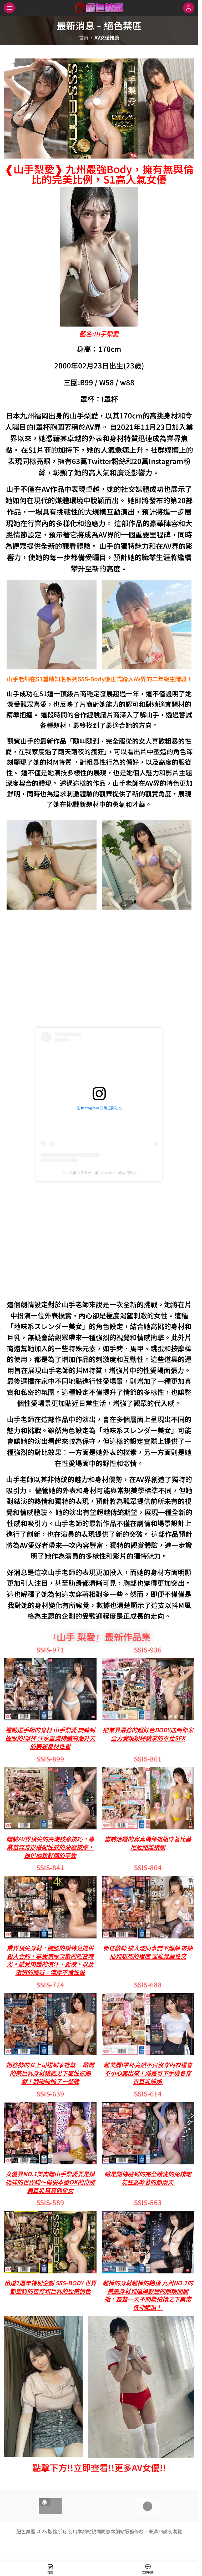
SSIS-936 (148, 1650)
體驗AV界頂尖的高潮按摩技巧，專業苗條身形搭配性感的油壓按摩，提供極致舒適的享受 (50, 1847)
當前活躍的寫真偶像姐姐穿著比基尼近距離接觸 (148, 1843)
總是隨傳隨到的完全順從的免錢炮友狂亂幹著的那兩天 (148, 2178)
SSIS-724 (50, 1985)
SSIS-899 (50, 1759)
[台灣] (51, 2506)
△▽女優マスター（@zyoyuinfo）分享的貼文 (99, 1173)
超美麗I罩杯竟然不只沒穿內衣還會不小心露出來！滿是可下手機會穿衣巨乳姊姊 (148, 2073)
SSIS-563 (148, 2202)
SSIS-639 (50, 2094)
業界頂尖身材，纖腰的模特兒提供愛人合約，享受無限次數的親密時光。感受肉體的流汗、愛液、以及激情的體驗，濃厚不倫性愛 (50, 1960)
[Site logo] (99, 7)
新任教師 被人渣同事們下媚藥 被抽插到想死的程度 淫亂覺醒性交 (148, 1952)
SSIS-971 (50, 1650)
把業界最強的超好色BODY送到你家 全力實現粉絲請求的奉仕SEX (148, 1734)
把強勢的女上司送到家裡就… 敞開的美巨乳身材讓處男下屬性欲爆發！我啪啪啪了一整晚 (50, 2073)
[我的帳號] (189, 8)
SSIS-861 (148, 1759)
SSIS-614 (148, 2094)
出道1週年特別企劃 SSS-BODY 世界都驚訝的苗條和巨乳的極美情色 (50, 2287)
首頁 (84, 37)
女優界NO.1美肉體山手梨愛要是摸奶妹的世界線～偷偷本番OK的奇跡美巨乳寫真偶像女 (50, 2182)
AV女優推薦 (107, 37)
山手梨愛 (106, 334)
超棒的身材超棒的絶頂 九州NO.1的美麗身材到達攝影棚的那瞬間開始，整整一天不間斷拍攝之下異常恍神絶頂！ (148, 2295)
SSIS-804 (148, 1867)
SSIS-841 (50, 1867)
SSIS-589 (50, 2202)
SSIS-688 (148, 1985)
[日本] (148, 2506)
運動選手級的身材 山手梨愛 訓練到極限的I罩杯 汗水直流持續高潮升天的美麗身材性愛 (50, 1738)
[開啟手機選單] (9, 8)
